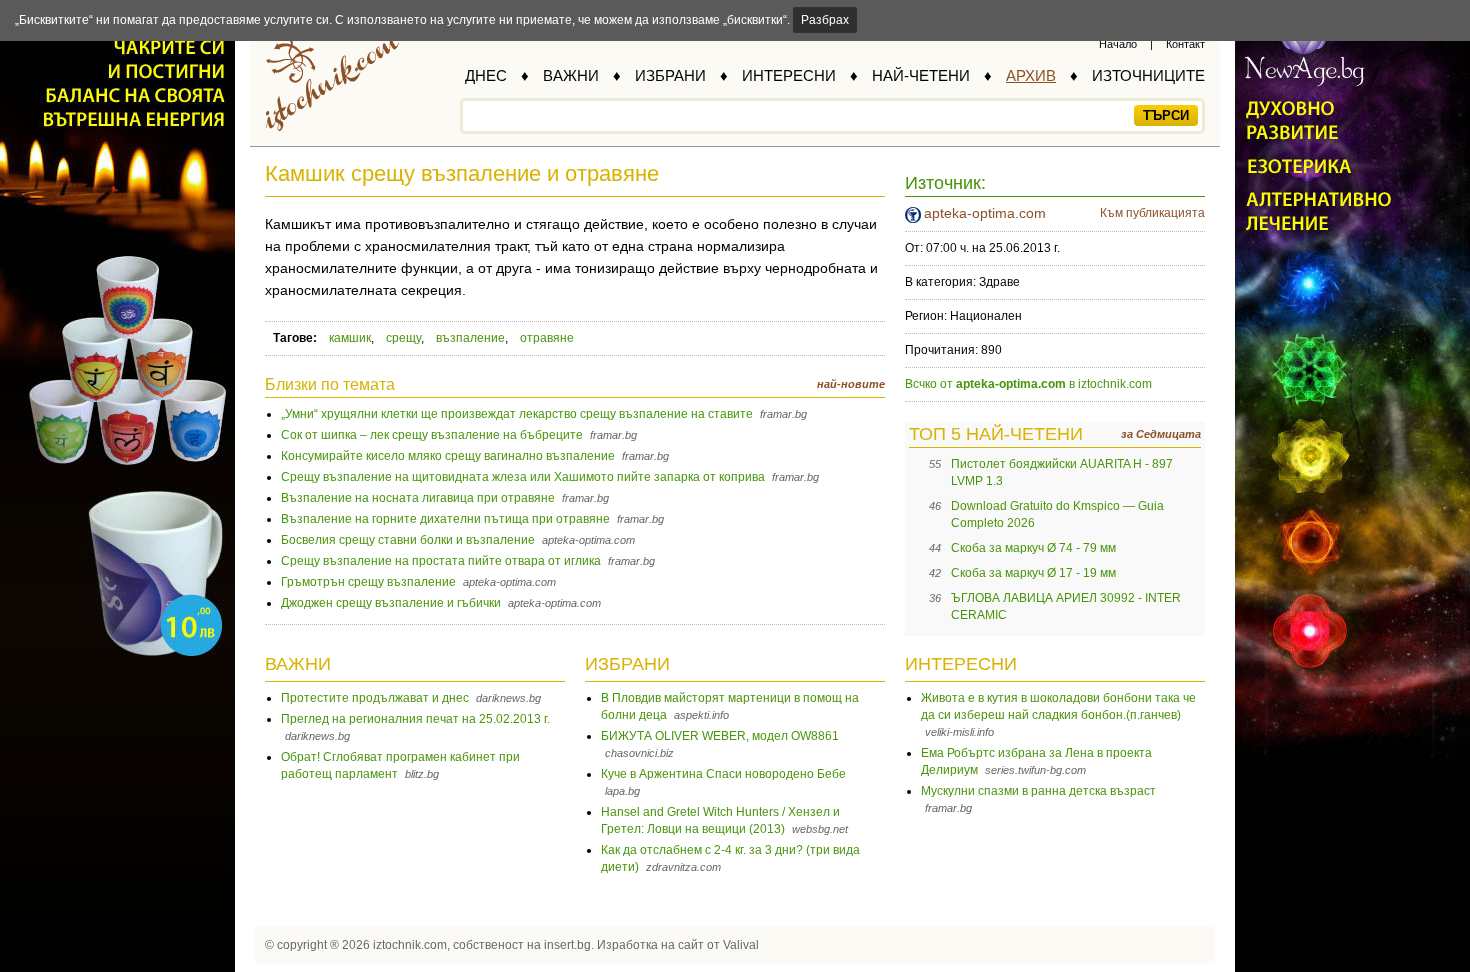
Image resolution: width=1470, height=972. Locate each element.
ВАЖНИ (571, 75)
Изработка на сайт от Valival (678, 945)
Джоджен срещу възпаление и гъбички (391, 603)
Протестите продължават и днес (375, 698)
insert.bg (567, 945)
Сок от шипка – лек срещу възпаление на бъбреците (432, 435)
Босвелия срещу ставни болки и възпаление (408, 540)
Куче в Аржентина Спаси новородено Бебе (723, 774)
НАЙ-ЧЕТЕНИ (921, 75)
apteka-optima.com (985, 213)
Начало (1118, 44)
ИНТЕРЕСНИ (789, 75)
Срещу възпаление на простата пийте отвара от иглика (441, 561)
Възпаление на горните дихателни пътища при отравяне (445, 519)
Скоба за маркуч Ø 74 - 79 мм (1033, 548)
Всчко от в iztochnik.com (1028, 384)
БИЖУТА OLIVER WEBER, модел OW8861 (720, 736)
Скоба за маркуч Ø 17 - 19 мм (1033, 573)
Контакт (1185, 44)
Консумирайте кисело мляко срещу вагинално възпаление (448, 456)
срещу (403, 338)
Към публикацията (1152, 213)
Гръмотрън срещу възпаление (368, 582)
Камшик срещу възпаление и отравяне (462, 173)
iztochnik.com (410, 945)
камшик (350, 338)
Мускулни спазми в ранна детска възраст (1038, 791)
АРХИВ (1031, 75)
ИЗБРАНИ (670, 75)
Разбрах (825, 20)
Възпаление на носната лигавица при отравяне (418, 498)
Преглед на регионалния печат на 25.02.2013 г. (415, 719)
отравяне (547, 338)
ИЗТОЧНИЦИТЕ (1148, 75)
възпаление (470, 338)
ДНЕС (486, 75)
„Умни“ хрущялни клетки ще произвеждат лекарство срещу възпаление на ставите (517, 414)
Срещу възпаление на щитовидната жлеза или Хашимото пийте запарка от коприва (523, 477)
